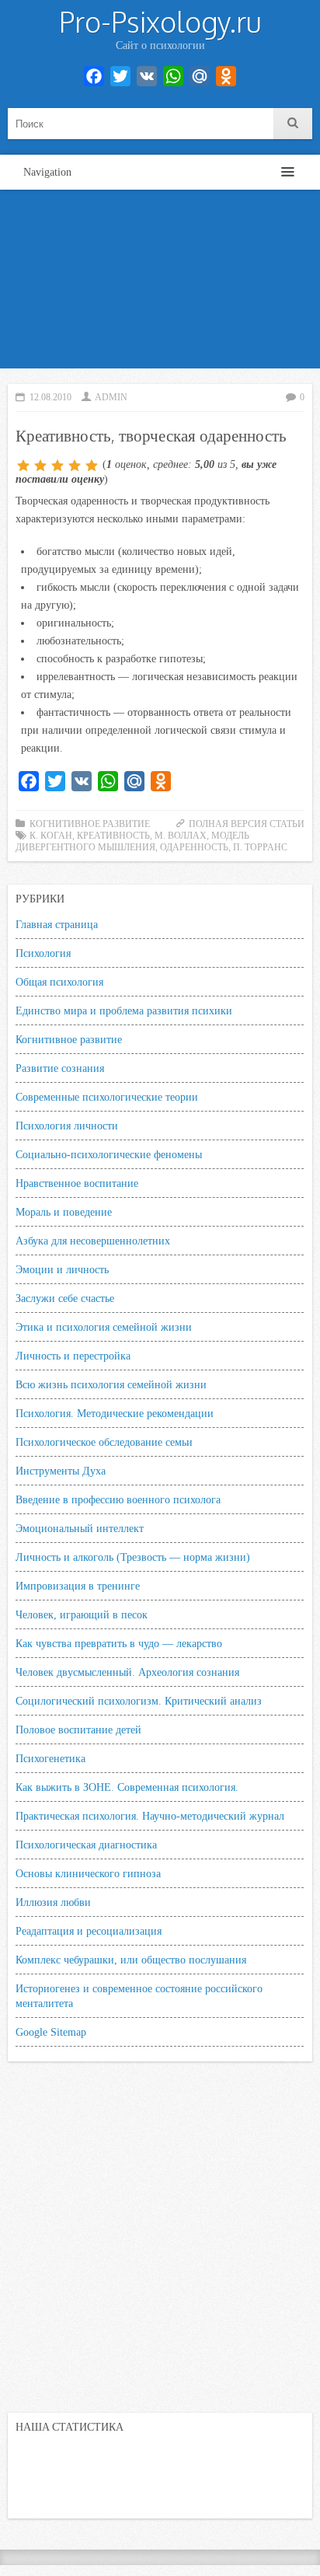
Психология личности (67, 1126)
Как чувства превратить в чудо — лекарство (119, 1643)
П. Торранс (260, 847)
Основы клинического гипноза (88, 1873)
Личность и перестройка (73, 1356)
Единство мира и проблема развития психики (124, 1011)
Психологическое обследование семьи (104, 1442)
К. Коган (51, 836)
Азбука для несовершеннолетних (93, 1241)
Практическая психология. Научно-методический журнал (150, 1816)
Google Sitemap (51, 2032)
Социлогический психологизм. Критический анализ (139, 1701)
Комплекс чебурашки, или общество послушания (131, 1960)
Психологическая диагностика (86, 1845)
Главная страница (57, 924)
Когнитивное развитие (90, 824)
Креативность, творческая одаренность (151, 435)
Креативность (113, 836)
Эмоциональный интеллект (80, 1528)
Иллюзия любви (53, 1902)
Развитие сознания (60, 1068)
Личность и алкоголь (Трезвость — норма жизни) (133, 1557)
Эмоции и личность (62, 1269)
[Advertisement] (160, 283)
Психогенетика (50, 1758)
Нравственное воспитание (77, 1183)
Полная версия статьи (247, 824)
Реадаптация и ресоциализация (89, 1931)
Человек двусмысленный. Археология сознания (127, 1672)
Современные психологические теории (107, 1097)
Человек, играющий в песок (82, 1614)
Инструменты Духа (61, 1471)
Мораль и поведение (64, 1212)
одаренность (194, 847)
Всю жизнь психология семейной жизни (111, 1384)
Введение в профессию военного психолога (118, 1499)
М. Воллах (181, 836)
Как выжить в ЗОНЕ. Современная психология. (127, 1787)
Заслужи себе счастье (65, 1298)
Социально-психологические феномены (109, 1154)
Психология (43, 953)
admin (111, 397)
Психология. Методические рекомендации (115, 1413)
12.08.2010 (50, 397)
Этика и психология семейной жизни (104, 1327)
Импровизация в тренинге (78, 1586)
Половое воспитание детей (78, 1730)
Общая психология (59, 982)
